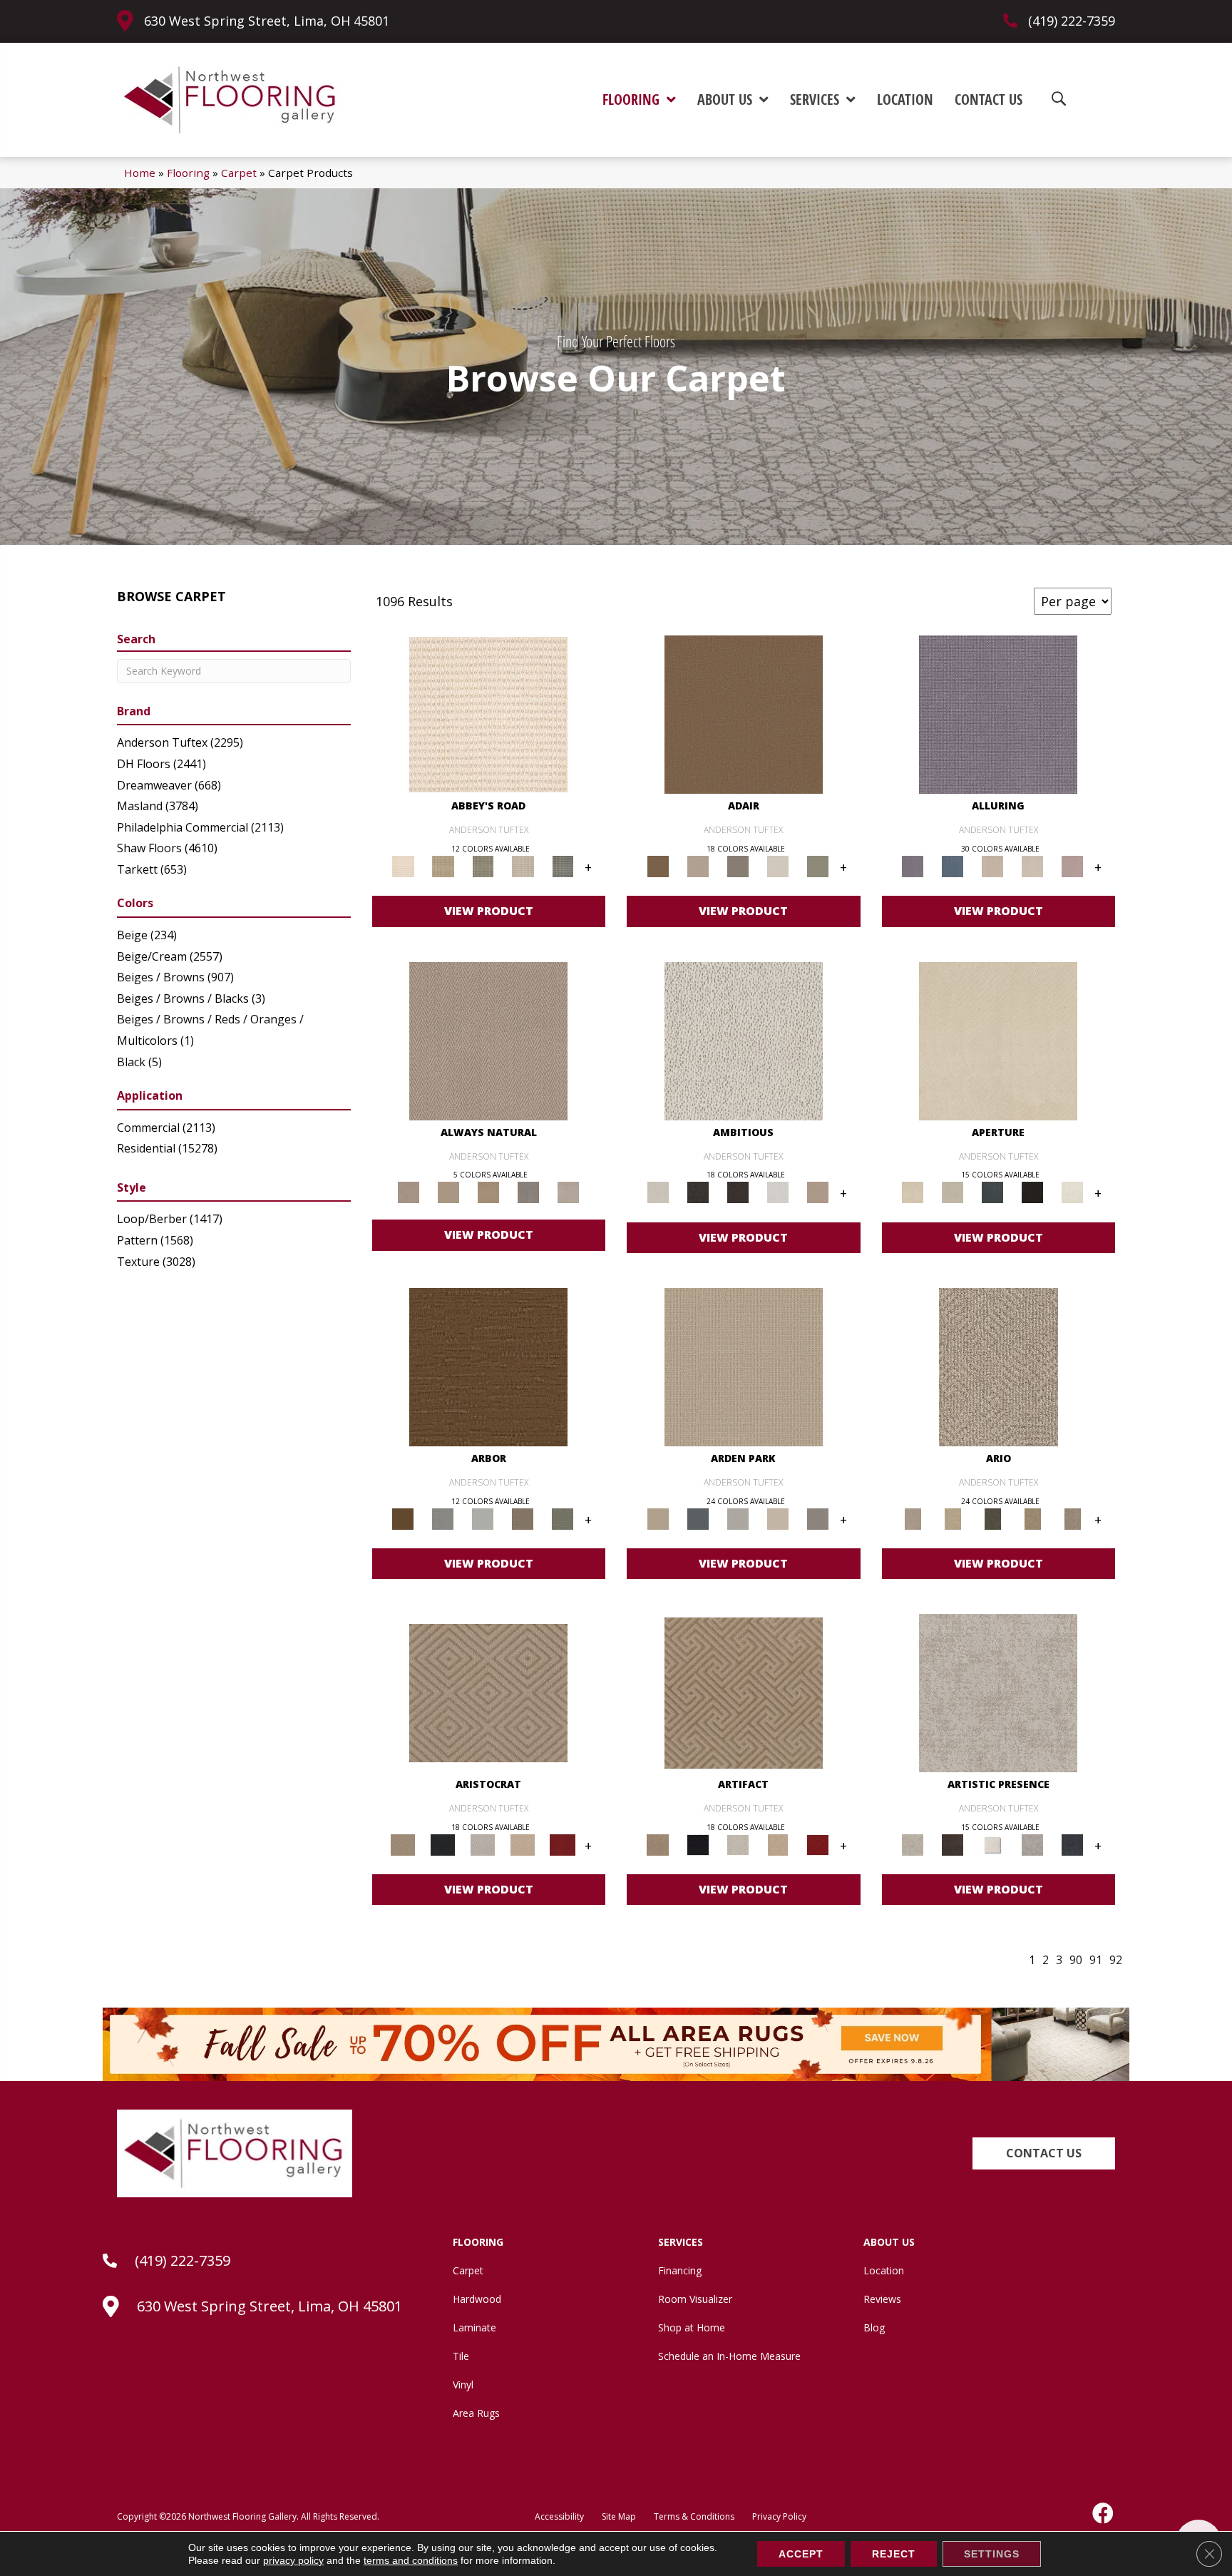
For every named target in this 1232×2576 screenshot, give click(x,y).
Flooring (188, 173)
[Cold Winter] (1032, 1844)
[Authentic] (744, 1366)
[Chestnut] (488, 1366)
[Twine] (568, 1192)
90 (1076, 1960)
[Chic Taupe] (523, 866)
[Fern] (563, 1518)
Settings (992, 2554)
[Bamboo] (443, 866)
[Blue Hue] (698, 1518)
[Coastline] (483, 1518)
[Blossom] (1072, 866)
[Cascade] (483, 1844)
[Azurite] (953, 866)
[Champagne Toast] (698, 866)
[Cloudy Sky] (443, 1518)
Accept (801, 2554)
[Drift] (778, 1518)
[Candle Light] (992, 1844)
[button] (1044, 2153)
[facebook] (1104, 2513)
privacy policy (293, 2560)
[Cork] (448, 1192)
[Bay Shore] (1032, 1518)
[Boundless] (483, 866)
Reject (894, 2554)
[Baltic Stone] (998, 1692)
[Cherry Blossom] (563, 1844)
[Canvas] (744, 1040)
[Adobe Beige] (999, 1366)
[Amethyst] (998, 714)
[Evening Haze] (818, 1518)
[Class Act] (738, 866)
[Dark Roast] (738, 1192)
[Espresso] (1032, 1192)
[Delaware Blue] (563, 866)
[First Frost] (778, 1192)
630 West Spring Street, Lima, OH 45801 (267, 21)
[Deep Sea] (1072, 1844)
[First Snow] (1072, 1192)
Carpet (239, 173)
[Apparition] (992, 1518)
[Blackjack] (443, 1844)
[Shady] (528, 1192)
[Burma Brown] (953, 1844)
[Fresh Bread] (818, 1192)
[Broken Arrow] (1072, 1518)
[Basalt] (992, 866)
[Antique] (953, 1518)
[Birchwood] (488, 1692)
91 (1096, 1960)
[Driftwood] (523, 1518)
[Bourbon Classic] (744, 714)
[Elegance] (778, 866)
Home (140, 173)
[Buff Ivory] (998, 1040)
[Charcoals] (698, 1192)
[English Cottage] (818, 866)
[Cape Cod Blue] (992, 1192)
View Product (489, 911)
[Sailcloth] (488, 1192)
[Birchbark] (1032, 866)
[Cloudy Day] (738, 1518)
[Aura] (488, 714)
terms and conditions (411, 2560)
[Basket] (488, 1040)
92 (1116, 1960)
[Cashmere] (523, 1844)
